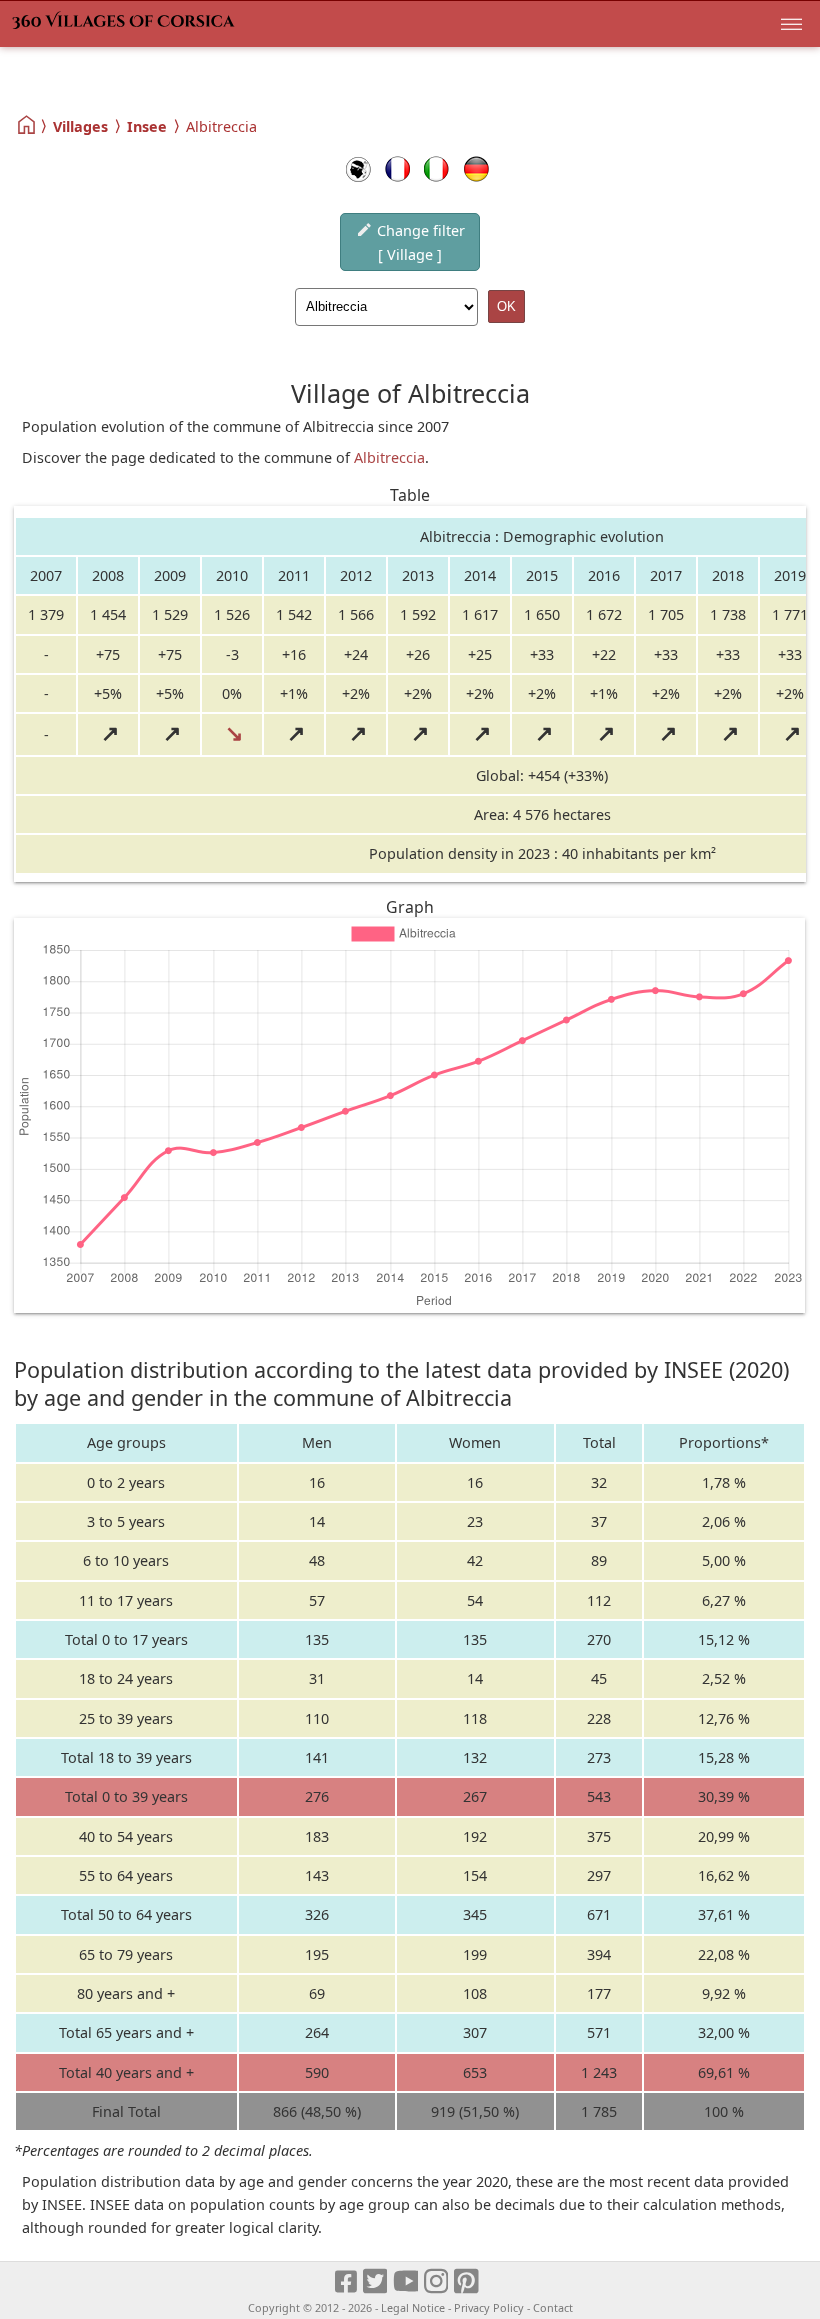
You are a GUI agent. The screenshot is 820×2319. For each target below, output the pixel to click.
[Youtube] (406, 2281)
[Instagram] (437, 2281)
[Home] (27, 125)
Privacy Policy (489, 2307)
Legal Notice (413, 2307)
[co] (358, 169)
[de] (476, 169)
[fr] (397, 169)
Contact (553, 2307)
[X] (376, 2281)
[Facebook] (347, 2281)
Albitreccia (389, 457)
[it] (436, 169)
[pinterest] (467, 2281)
